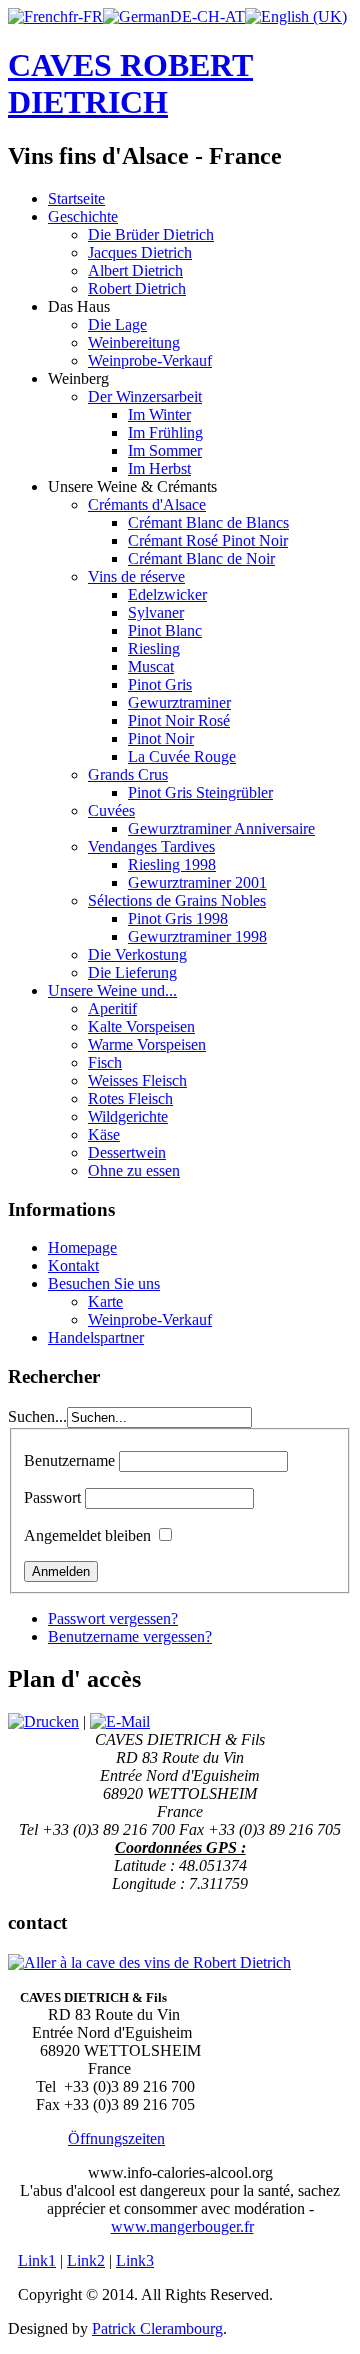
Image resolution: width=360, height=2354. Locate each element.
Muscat (151, 666)
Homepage (82, 1247)
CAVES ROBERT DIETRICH (130, 83)
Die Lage (117, 324)
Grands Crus (128, 774)
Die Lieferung (132, 972)
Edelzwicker (167, 594)
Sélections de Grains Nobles (177, 900)
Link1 (37, 2260)
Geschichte (83, 216)
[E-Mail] (120, 1721)
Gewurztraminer (179, 702)
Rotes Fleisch (130, 1098)
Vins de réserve (136, 576)
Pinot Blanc (165, 630)
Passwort (52, 1497)
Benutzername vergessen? (130, 1636)
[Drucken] (43, 1721)
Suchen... (37, 1416)
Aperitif (112, 1008)
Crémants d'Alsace (147, 504)
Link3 (135, 2260)
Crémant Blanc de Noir (201, 558)
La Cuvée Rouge (182, 756)
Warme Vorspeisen (147, 1044)
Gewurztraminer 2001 (197, 882)
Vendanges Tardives (151, 846)
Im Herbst (159, 468)
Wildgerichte (128, 1116)
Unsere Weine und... (112, 990)
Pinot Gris (160, 684)
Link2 (86, 2260)
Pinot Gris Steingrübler (200, 792)
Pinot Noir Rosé (179, 720)
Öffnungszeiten (116, 2138)
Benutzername (69, 1460)
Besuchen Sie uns (104, 1283)
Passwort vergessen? (113, 1618)
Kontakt (73, 1265)
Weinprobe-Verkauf (150, 360)
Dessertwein (127, 1152)
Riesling (154, 648)
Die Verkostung (137, 954)
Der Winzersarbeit (145, 396)
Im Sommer (165, 450)
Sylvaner (156, 612)
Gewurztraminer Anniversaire (221, 828)
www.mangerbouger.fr (182, 2226)
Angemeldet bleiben (87, 1535)
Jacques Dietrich (140, 252)
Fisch (105, 1062)
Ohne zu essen (134, 1170)
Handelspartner (96, 1337)
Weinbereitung (134, 342)
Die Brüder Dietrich (151, 234)
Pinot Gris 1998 (178, 918)
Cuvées (111, 810)
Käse (104, 1134)
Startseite (76, 198)
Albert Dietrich (135, 270)
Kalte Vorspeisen (141, 1026)
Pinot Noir (161, 738)
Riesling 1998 (172, 864)
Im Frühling (165, 432)
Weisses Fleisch (137, 1080)
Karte (105, 1301)
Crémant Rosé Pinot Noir (208, 540)
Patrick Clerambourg (157, 2328)
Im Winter (159, 414)
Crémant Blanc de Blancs (208, 522)
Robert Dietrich (137, 288)
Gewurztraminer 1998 (197, 936)
